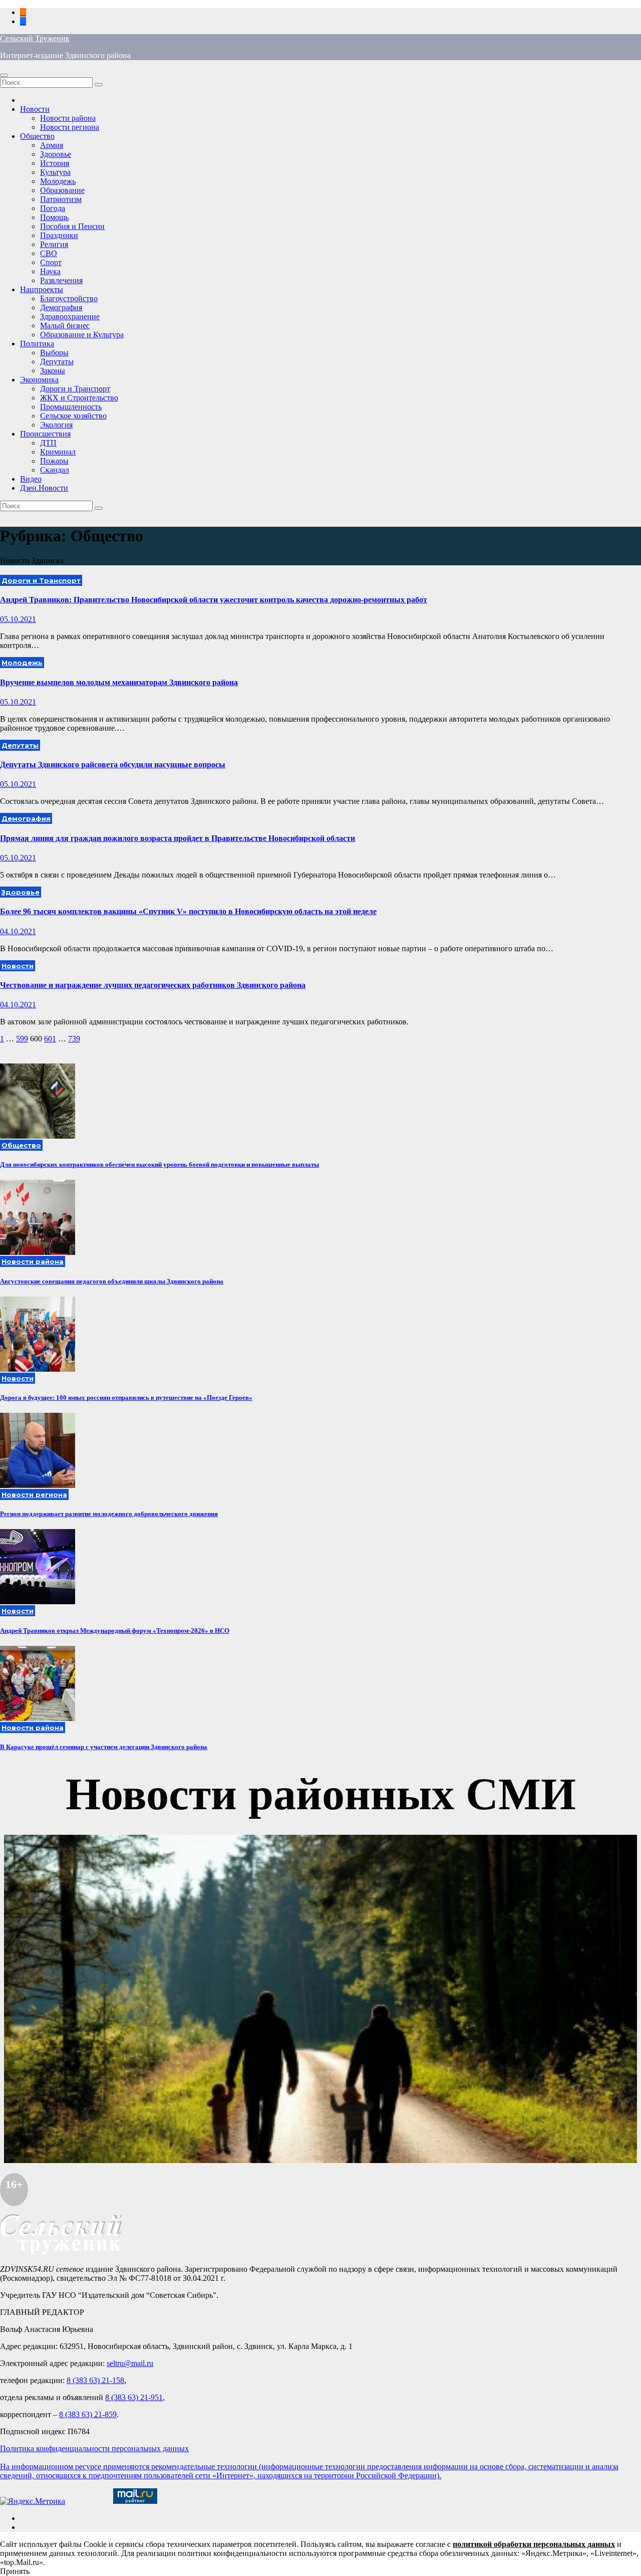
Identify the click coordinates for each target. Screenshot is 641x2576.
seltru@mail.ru (130, 2363)
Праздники (59, 235)
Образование (62, 190)
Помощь (54, 217)
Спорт (51, 262)
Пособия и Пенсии (72, 226)
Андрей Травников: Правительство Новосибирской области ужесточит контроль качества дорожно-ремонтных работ (214, 600)
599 (22, 1039)
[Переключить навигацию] (4, 75)
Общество (37, 136)
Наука (50, 271)
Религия (54, 244)
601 (50, 1039)
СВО (49, 253)
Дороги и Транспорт (75, 389)
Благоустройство (69, 298)
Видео (31, 479)
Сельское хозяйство (73, 416)
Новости (35, 109)
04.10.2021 (18, 931)
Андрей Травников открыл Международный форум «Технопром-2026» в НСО (115, 1631)
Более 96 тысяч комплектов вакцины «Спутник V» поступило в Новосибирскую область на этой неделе (188, 911)
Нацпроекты (42, 289)
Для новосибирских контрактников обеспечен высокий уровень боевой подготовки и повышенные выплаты (159, 1164)
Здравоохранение (70, 316)
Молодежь (58, 181)
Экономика (39, 380)
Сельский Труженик (35, 38)
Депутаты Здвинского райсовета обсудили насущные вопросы (113, 765)
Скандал (55, 470)
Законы (53, 371)
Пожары (54, 461)
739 (74, 1039)
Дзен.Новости (44, 488)
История (55, 163)
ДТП (48, 443)
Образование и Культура (82, 335)
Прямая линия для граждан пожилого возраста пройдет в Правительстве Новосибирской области (178, 838)
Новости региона (70, 127)
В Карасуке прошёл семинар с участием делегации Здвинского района (104, 1747)
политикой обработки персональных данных (534, 2544)
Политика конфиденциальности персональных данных (94, 2448)
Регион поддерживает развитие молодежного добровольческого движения (109, 1514)
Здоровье (56, 154)
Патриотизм (61, 199)
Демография (61, 307)
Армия (52, 145)
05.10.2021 (18, 619)
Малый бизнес (65, 326)
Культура (55, 172)
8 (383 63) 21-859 (88, 2414)
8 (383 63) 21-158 (95, 2380)
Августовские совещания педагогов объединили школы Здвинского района (112, 1281)
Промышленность (71, 407)
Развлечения (61, 280)
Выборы (54, 353)
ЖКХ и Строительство (79, 398)
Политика (37, 344)
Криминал (58, 452)
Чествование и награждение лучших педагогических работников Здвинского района (153, 985)
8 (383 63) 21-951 (134, 2397)
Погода (53, 208)
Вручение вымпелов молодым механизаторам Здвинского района (119, 682)
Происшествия (45, 434)
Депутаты (57, 362)
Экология (56, 425)
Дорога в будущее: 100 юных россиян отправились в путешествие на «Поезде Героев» (126, 1398)
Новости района (68, 118)
